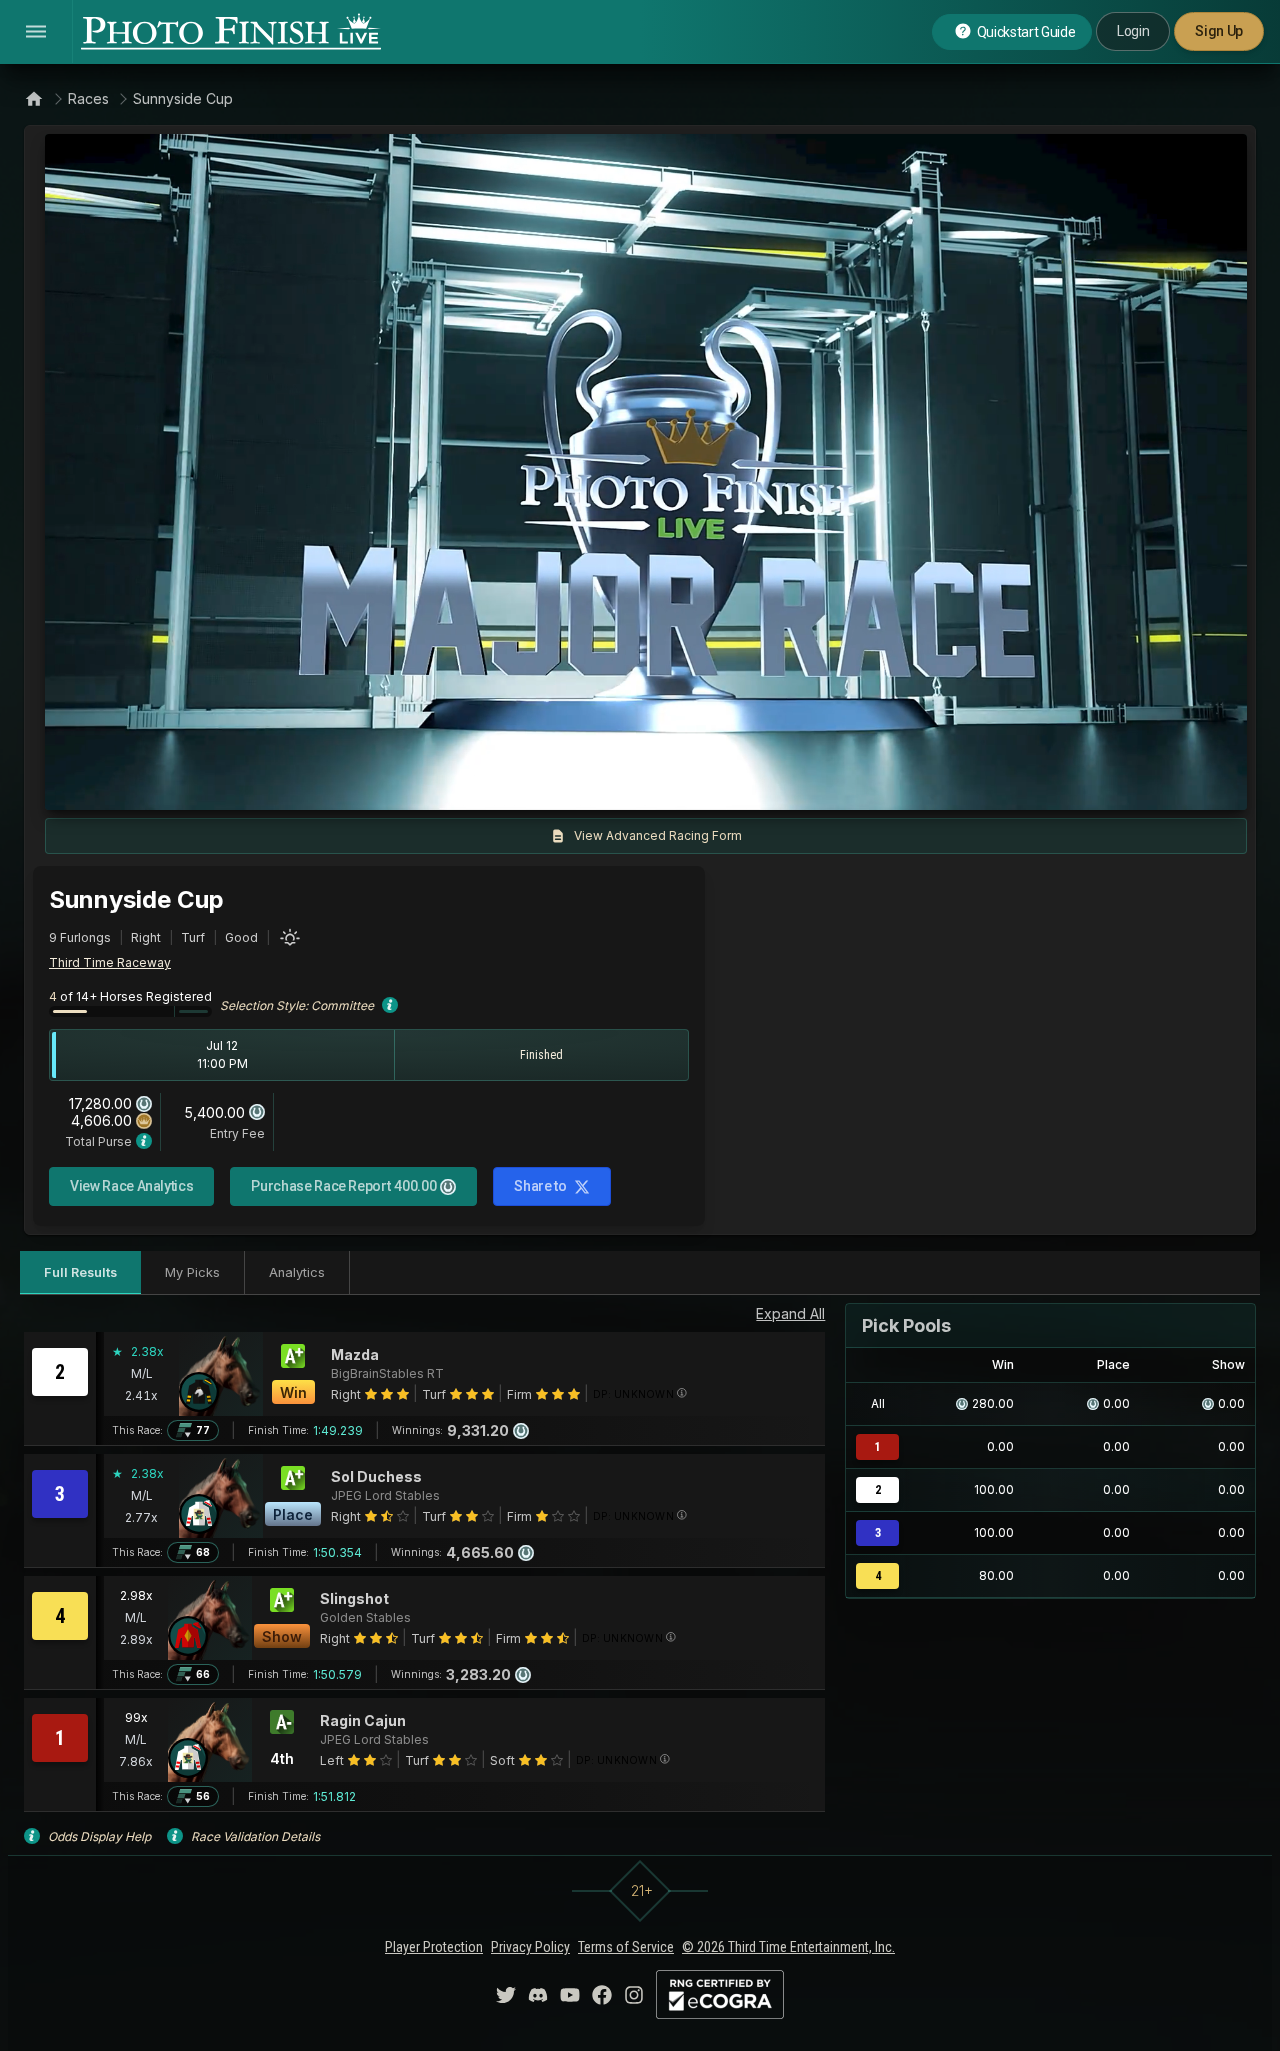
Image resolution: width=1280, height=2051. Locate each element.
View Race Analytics (131, 1186)
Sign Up (1219, 31)
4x (329, 785)
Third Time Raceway (110, 962)
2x (296, 785)
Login (1133, 31)
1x (264, 785)
